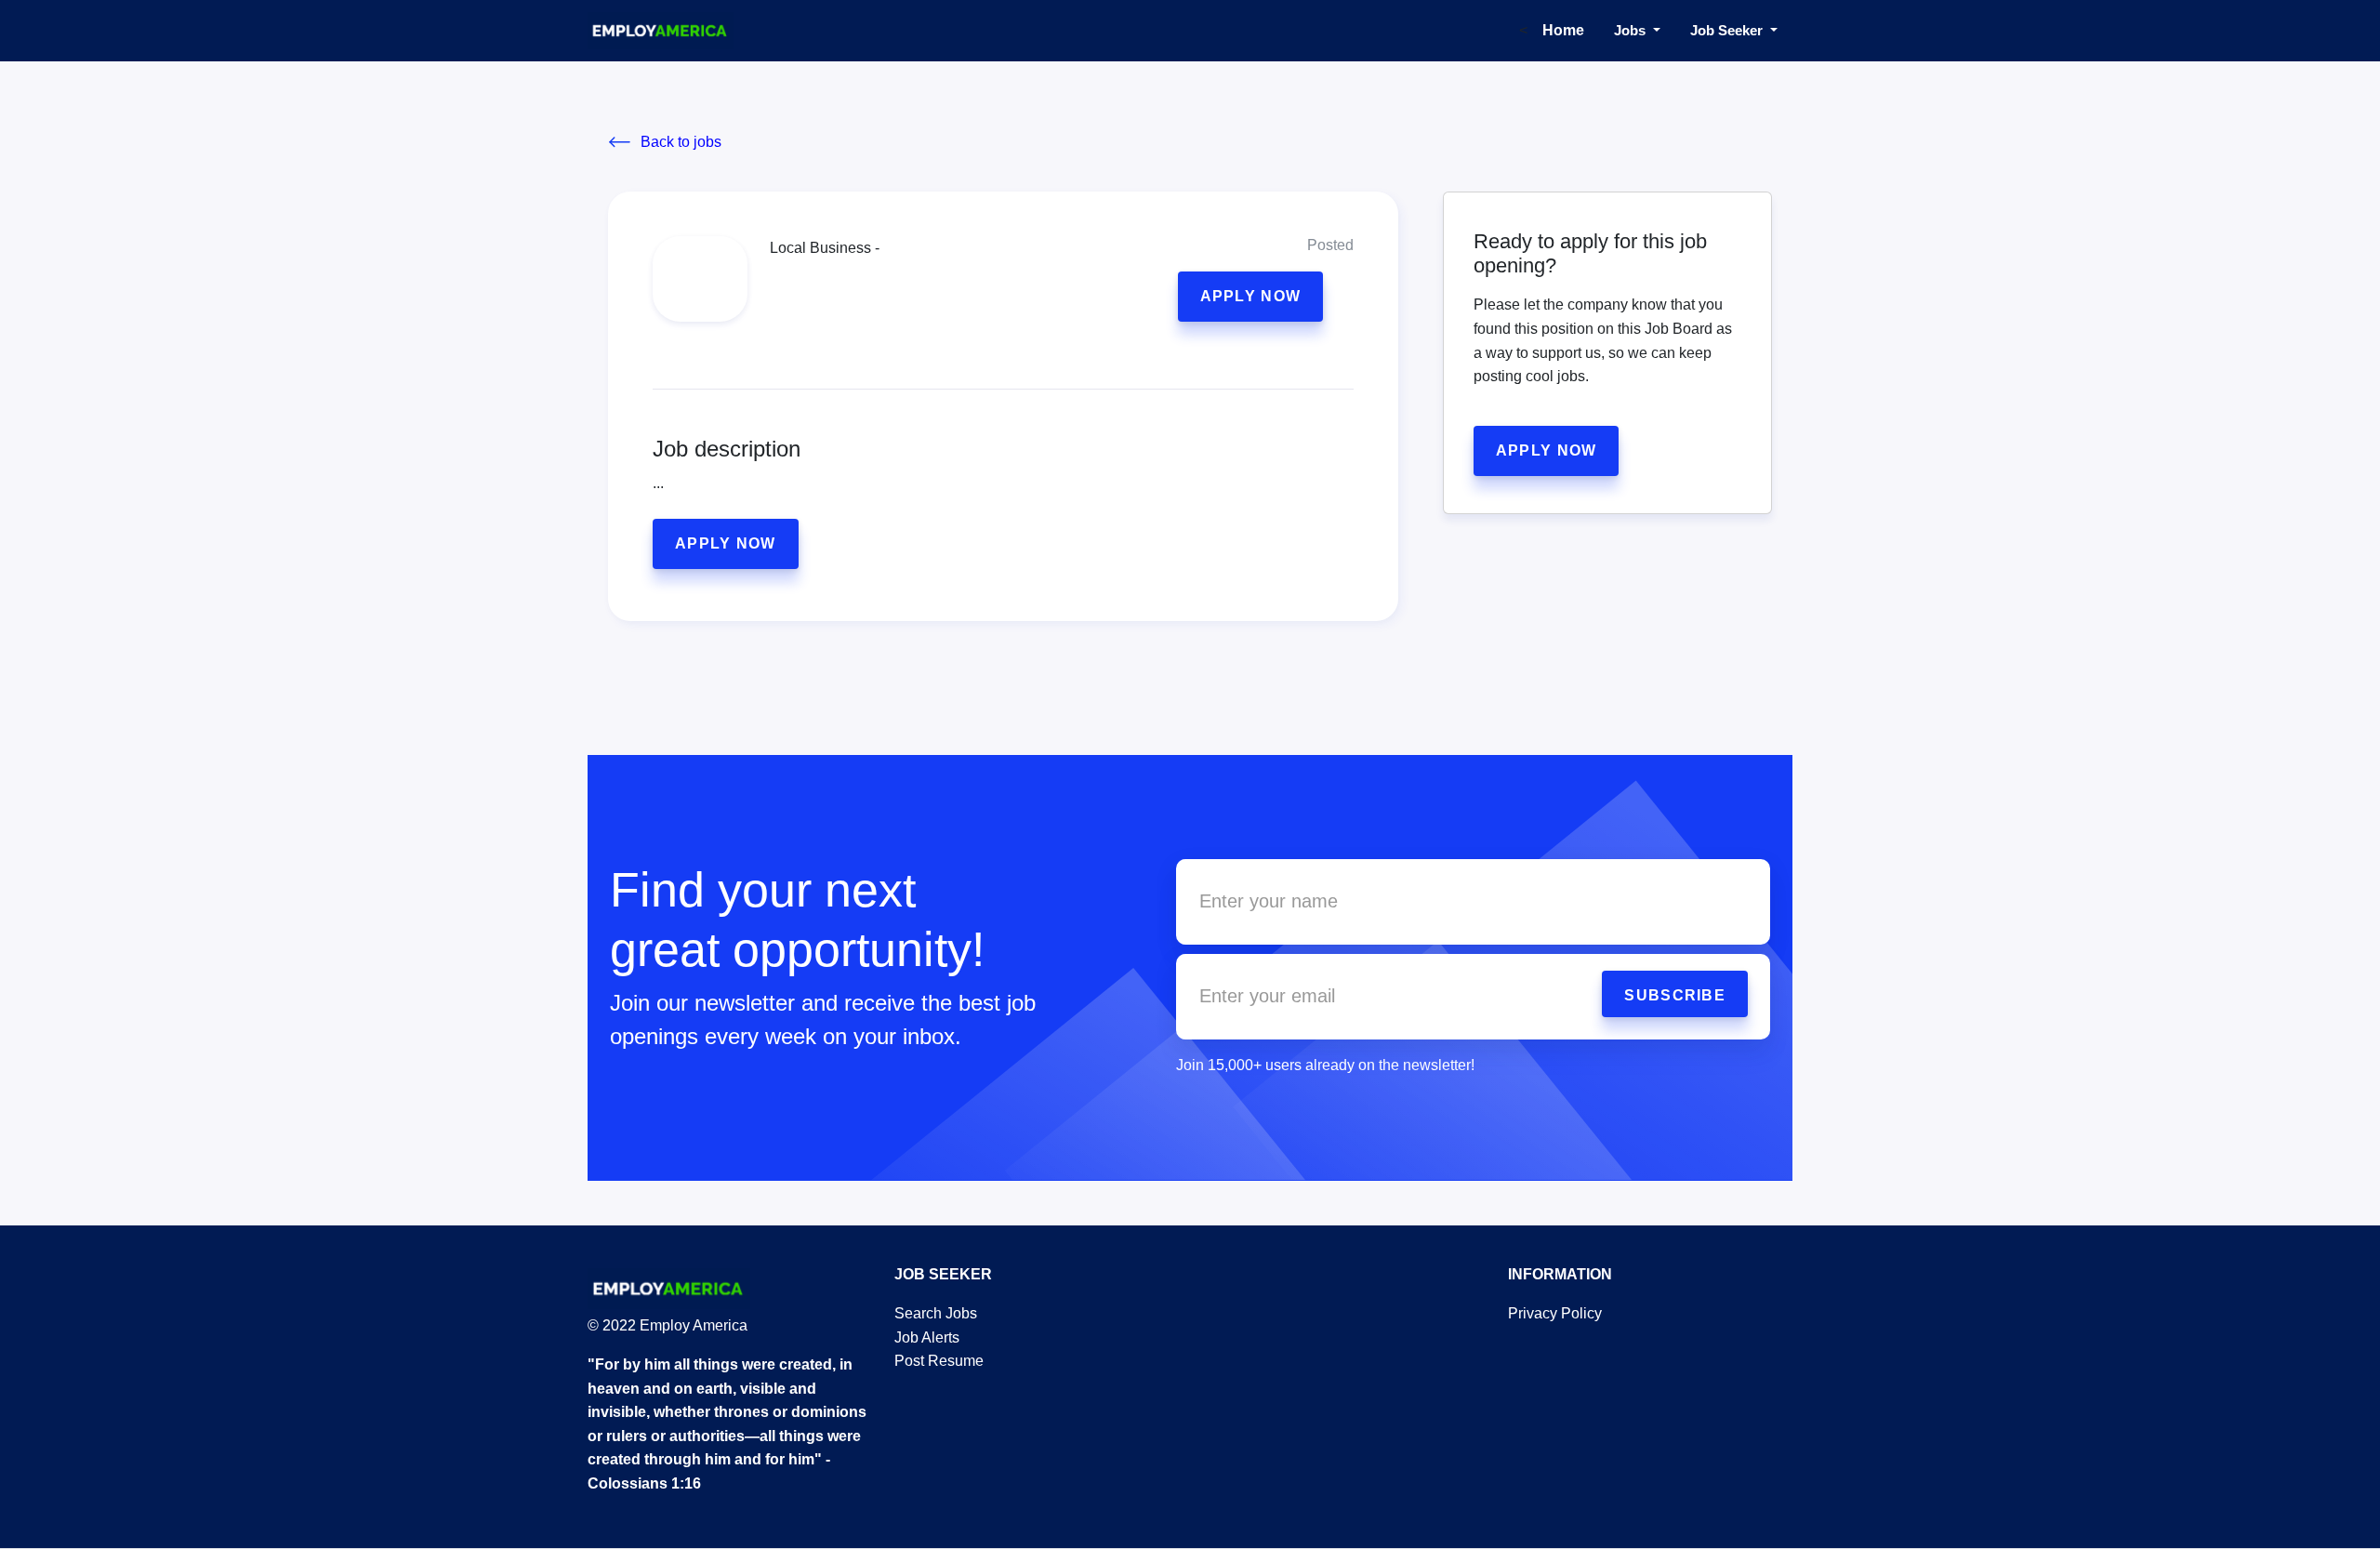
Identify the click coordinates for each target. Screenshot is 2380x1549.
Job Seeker (1728, 30)
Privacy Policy (1555, 1313)
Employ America (692, 1325)
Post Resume (939, 1361)
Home (1563, 30)
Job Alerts (927, 1337)
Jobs (1632, 30)
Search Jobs (936, 1313)
